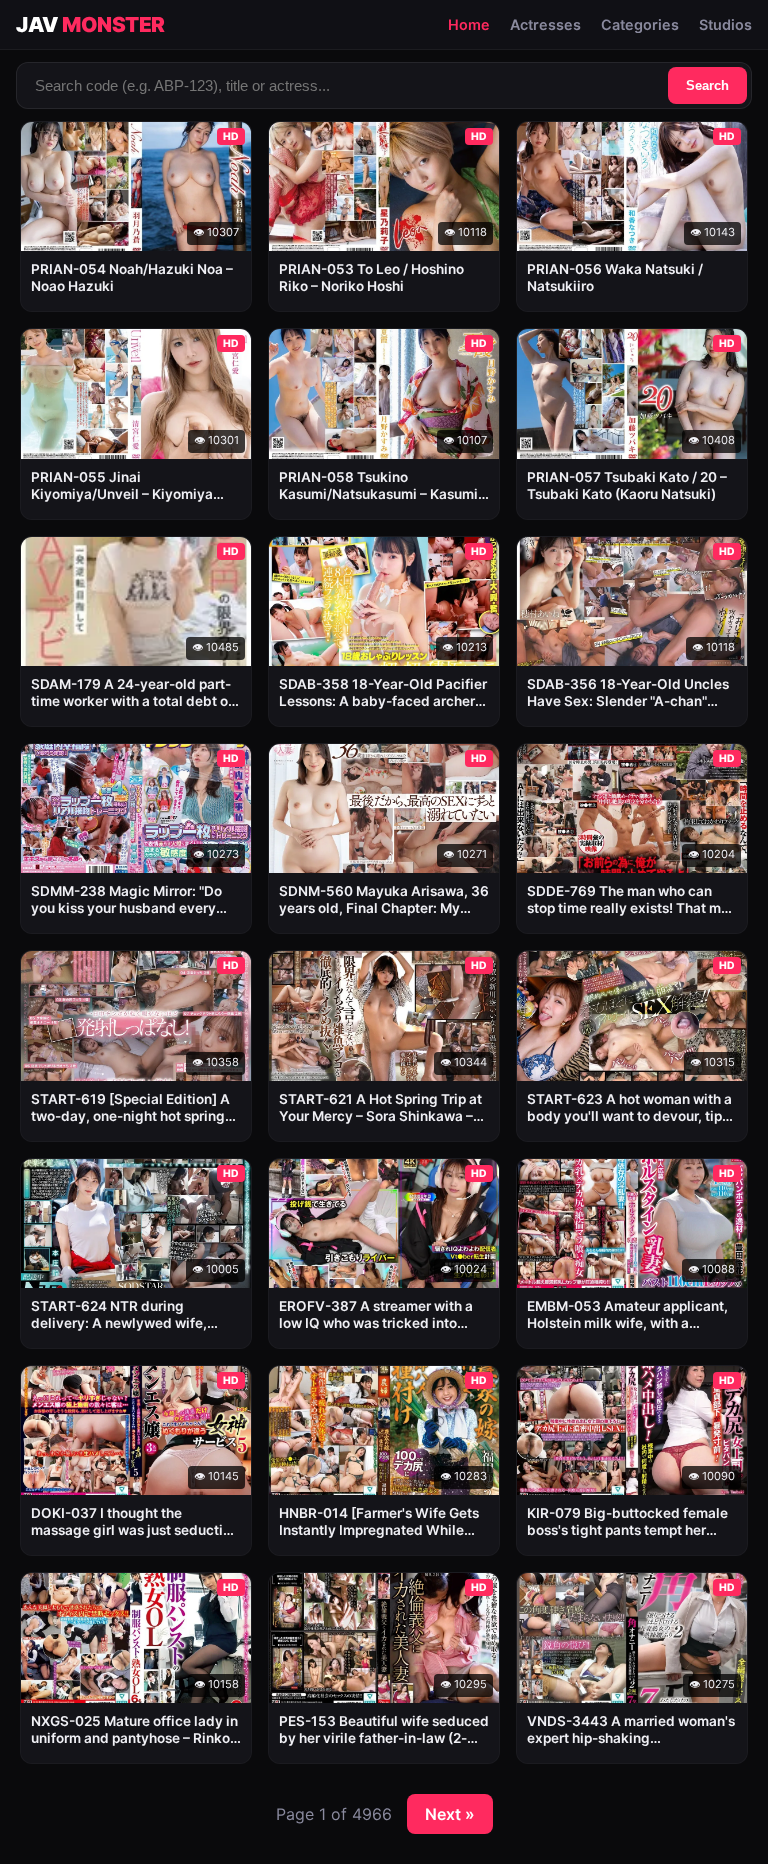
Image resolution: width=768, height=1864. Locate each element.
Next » (450, 1814)
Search (707, 85)
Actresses (545, 24)
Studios (725, 24)
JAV (90, 24)
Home (469, 24)
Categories (640, 24)
